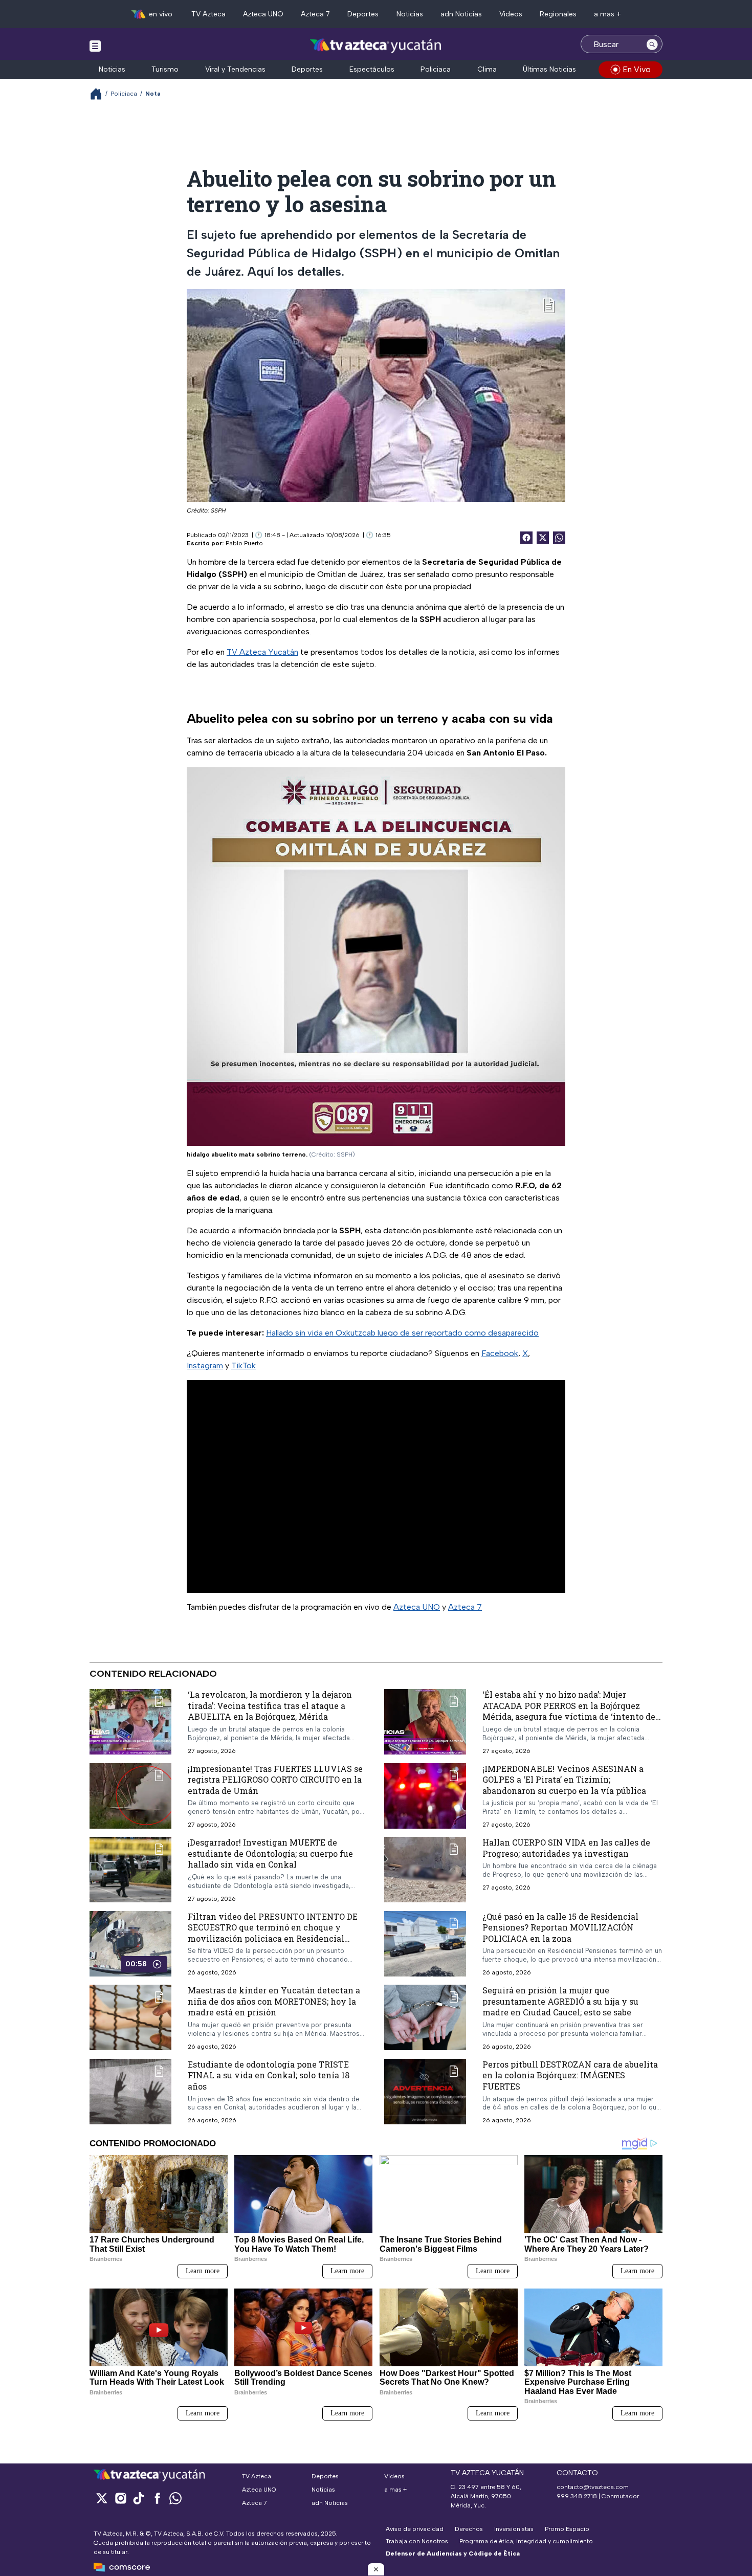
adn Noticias (461, 14)
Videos (511, 14)
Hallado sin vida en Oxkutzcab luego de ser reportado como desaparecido (402, 1333)
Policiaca (436, 69)
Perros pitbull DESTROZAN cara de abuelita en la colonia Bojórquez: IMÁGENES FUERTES (570, 2075)
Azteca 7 (315, 14)
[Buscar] (652, 44)
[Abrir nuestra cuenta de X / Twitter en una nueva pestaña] (102, 2498)
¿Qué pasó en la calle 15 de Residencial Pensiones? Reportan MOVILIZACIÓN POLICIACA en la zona (560, 1927)
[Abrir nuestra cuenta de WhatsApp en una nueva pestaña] (175, 2498)
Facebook (500, 1353)
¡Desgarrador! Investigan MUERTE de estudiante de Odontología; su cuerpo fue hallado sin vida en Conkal (270, 1853)
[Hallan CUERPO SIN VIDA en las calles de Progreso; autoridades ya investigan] (425, 1870)
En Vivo (637, 69)
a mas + (607, 14)
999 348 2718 (577, 2496)
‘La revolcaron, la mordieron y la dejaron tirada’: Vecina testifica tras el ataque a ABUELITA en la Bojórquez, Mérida (270, 1705)
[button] (376, 2569)
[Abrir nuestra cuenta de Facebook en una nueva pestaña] (157, 2498)
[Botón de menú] (95, 46)
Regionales (558, 14)
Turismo (165, 69)
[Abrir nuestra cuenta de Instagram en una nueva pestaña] (120, 2498)
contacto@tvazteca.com (593, 2487)
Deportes (363, 14)
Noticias (410, 14)
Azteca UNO (263, 14)
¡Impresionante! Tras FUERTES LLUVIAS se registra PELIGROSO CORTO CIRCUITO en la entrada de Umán (275, 1779)
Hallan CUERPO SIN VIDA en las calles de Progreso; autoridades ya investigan (566, 1848)
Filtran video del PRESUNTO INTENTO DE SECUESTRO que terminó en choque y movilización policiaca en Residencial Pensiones (273, 1933)
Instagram (205, 1365)
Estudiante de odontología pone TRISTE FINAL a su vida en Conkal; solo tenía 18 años (269, 2075)
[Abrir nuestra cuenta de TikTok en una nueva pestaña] (139, 2498)
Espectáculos (372, 69)
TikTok (244, 1365)
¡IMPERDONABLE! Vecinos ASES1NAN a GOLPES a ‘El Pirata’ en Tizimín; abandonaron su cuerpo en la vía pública (564, 1779)
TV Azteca (208, 14)
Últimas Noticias (549, 69)
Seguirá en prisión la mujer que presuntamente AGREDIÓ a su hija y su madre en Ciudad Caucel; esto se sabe (560, 2001)
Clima (487, 69)
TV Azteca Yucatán (262, 652)
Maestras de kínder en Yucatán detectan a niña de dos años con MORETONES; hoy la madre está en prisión (274, 2001)
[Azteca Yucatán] (376, 45)
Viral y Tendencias (235, 69)
